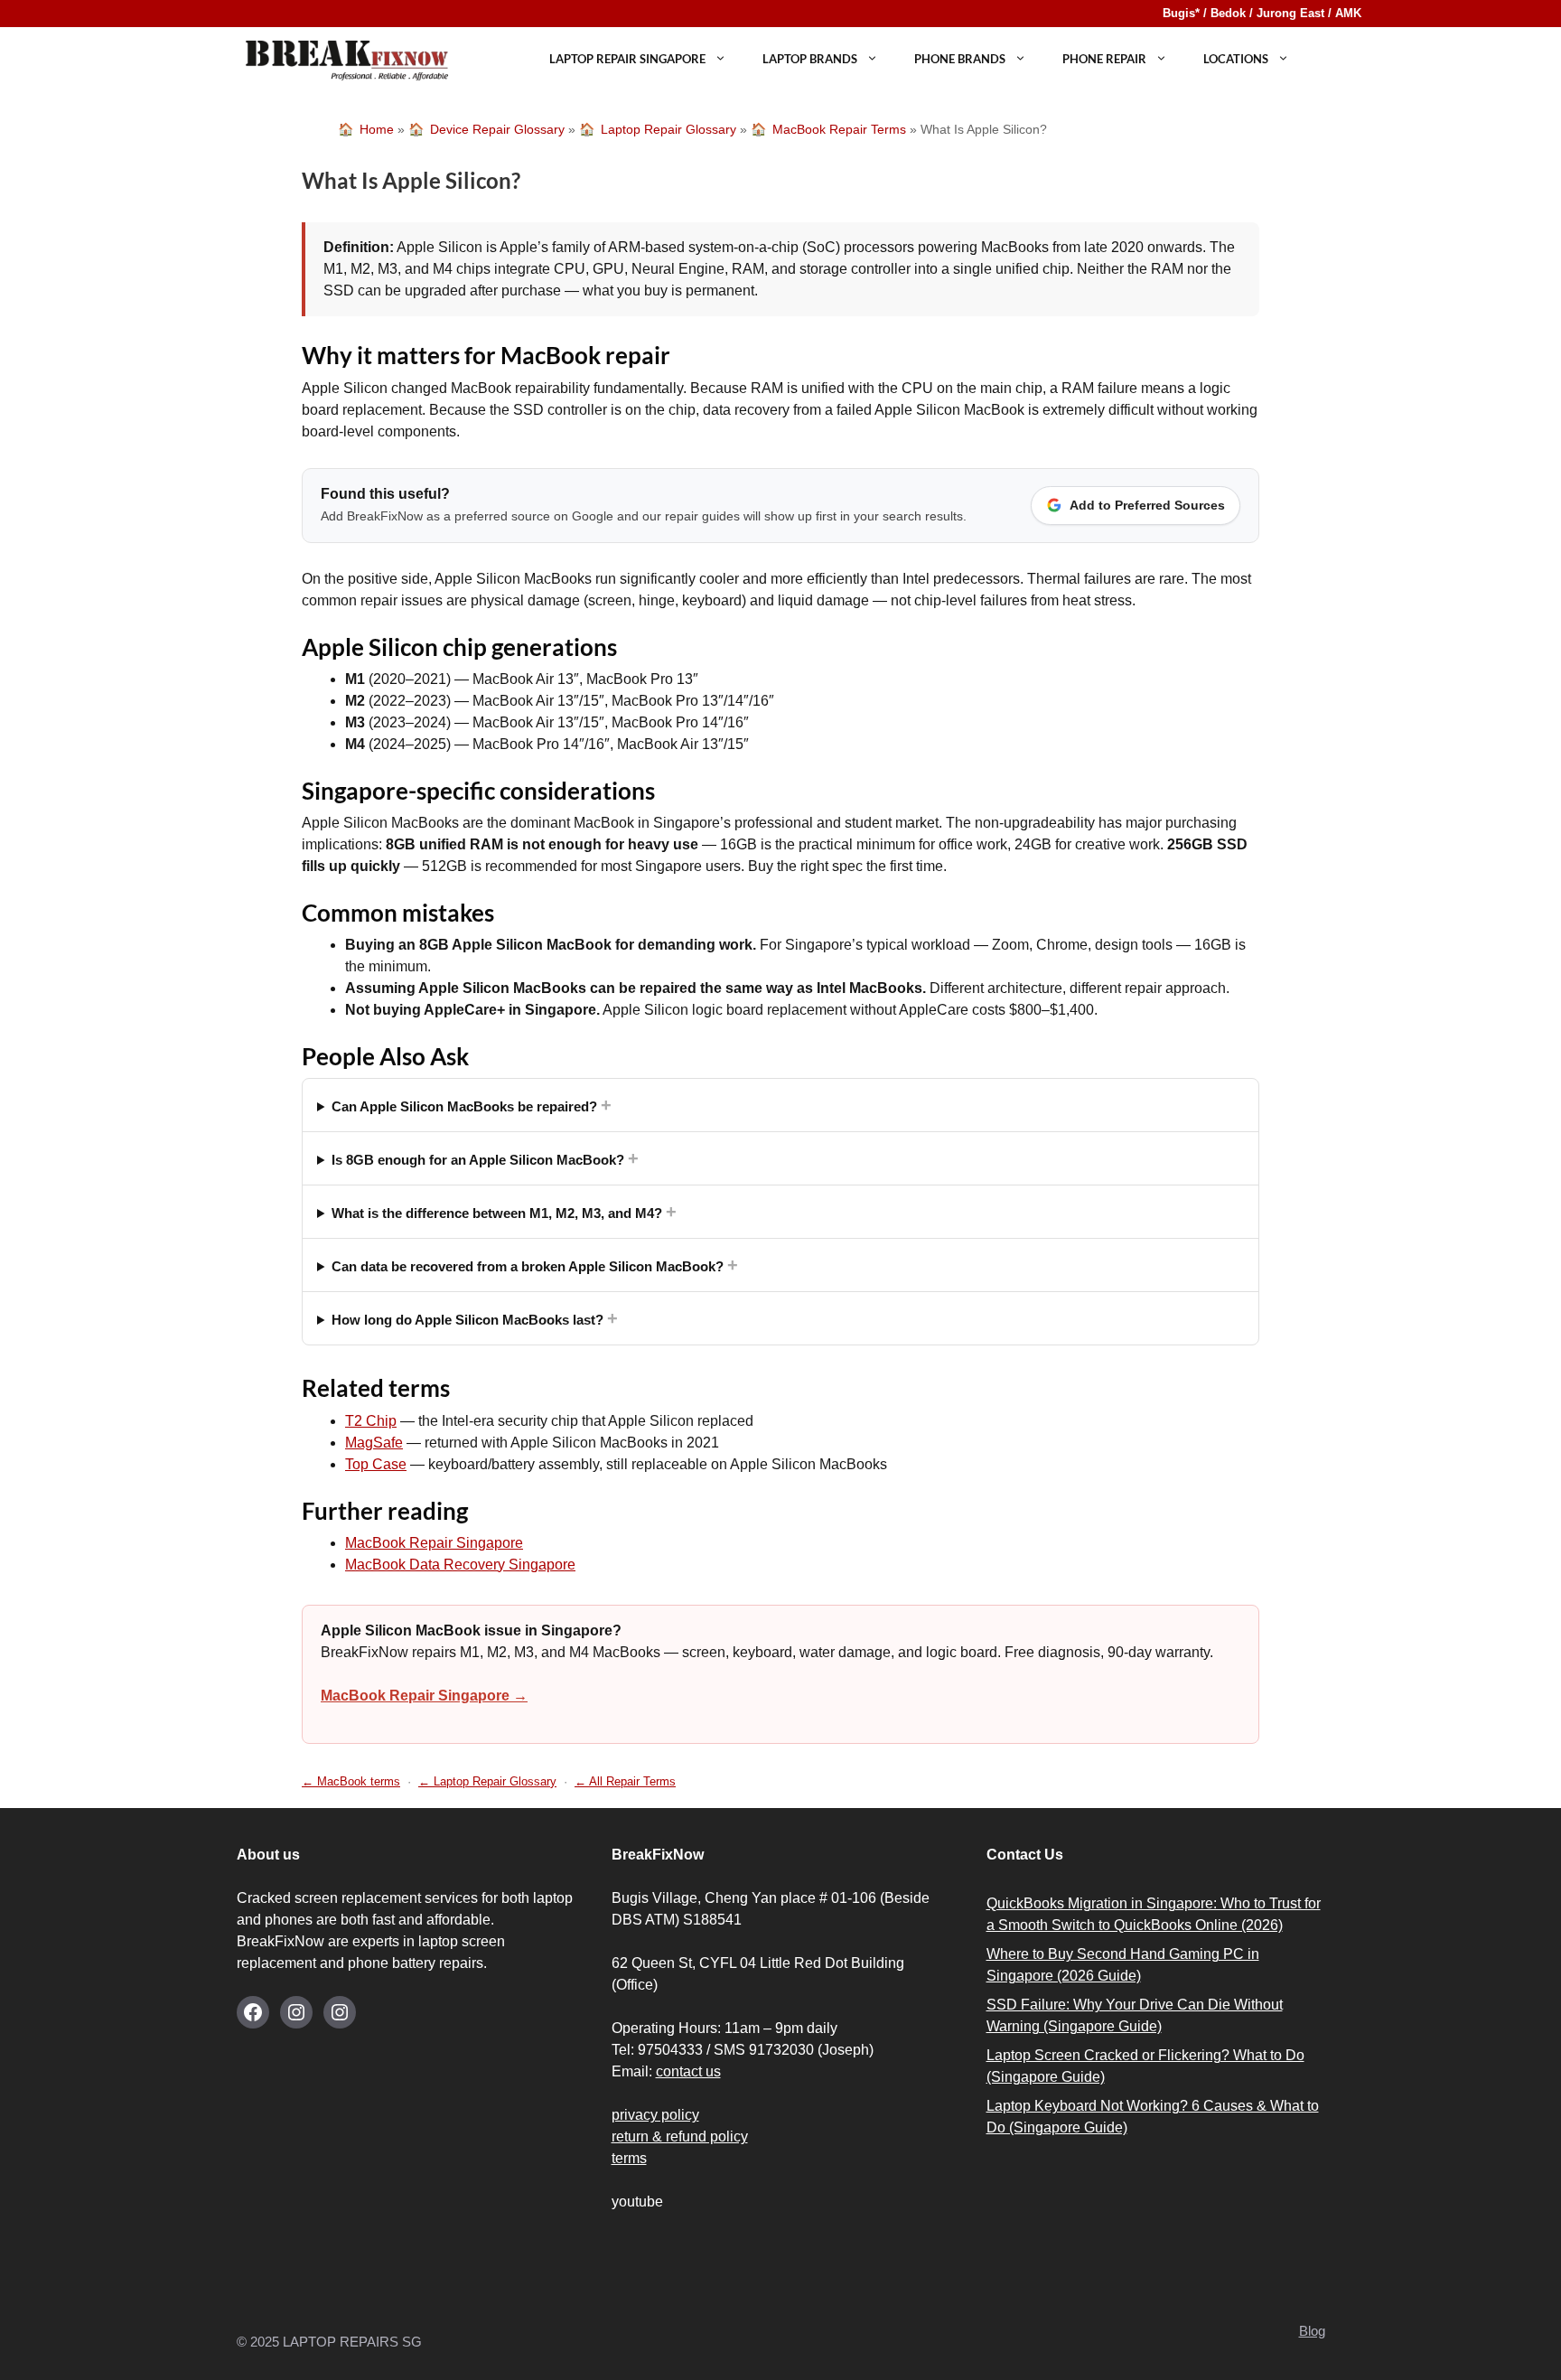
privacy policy (655, 2115)
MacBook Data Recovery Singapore (460, 1565)
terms (629, 2158)
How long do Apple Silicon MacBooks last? (475, 1318)
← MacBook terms (351, 1781)
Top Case (376, 1464)
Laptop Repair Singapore (627, 59)
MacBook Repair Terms (839, 129)
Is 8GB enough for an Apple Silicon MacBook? (485, 1158)
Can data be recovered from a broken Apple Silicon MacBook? (535, 1265)
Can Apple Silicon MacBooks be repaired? (472, 1105)
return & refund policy (680, 2136)
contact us (688, 2071)
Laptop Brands (810, 59)
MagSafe (374, 1443)
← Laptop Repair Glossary (487, 1781)
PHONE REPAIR (1104, 59)
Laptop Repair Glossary (668, 129)
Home (377, 129)
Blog (1312, 2331)
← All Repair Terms (625, 1781)
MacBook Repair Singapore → (424, 1696)
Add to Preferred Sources (1147, 505)
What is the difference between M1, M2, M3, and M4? (504, 1212)
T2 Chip (371, 1421)
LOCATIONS (1236, 59)
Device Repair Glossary (497, 129)
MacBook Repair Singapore (434, 1543)
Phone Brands (960, 59)
